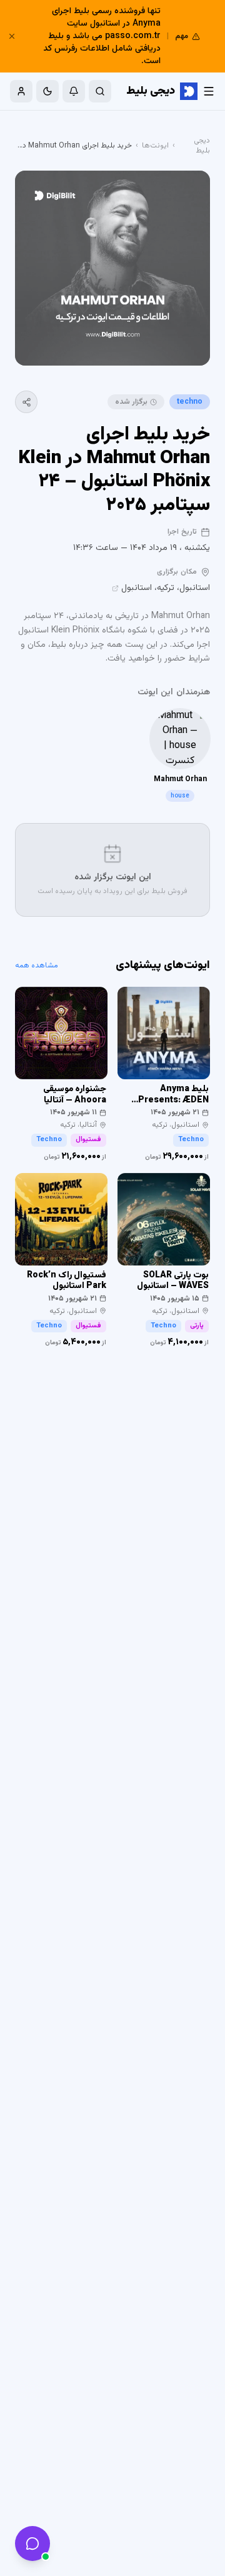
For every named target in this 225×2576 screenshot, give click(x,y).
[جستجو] (100, 91)
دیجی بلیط (202, 146)
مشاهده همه (37, 966)
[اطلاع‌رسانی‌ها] (74, 91)
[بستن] (12, 36)
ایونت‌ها (155, 146)
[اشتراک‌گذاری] (26, 402)
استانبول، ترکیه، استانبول (166, 588)
